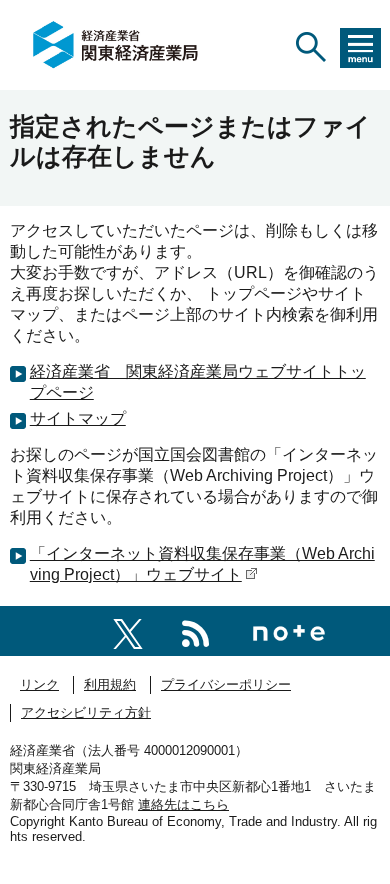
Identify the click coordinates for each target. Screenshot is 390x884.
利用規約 (110, 684)
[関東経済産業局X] (128, 630)
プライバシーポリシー (226, 684)
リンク (39, 684)
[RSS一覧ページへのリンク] (195, 630)
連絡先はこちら (183, 804)
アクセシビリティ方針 (86, 712)
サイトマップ (78, 418)
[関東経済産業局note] (289, 630)
